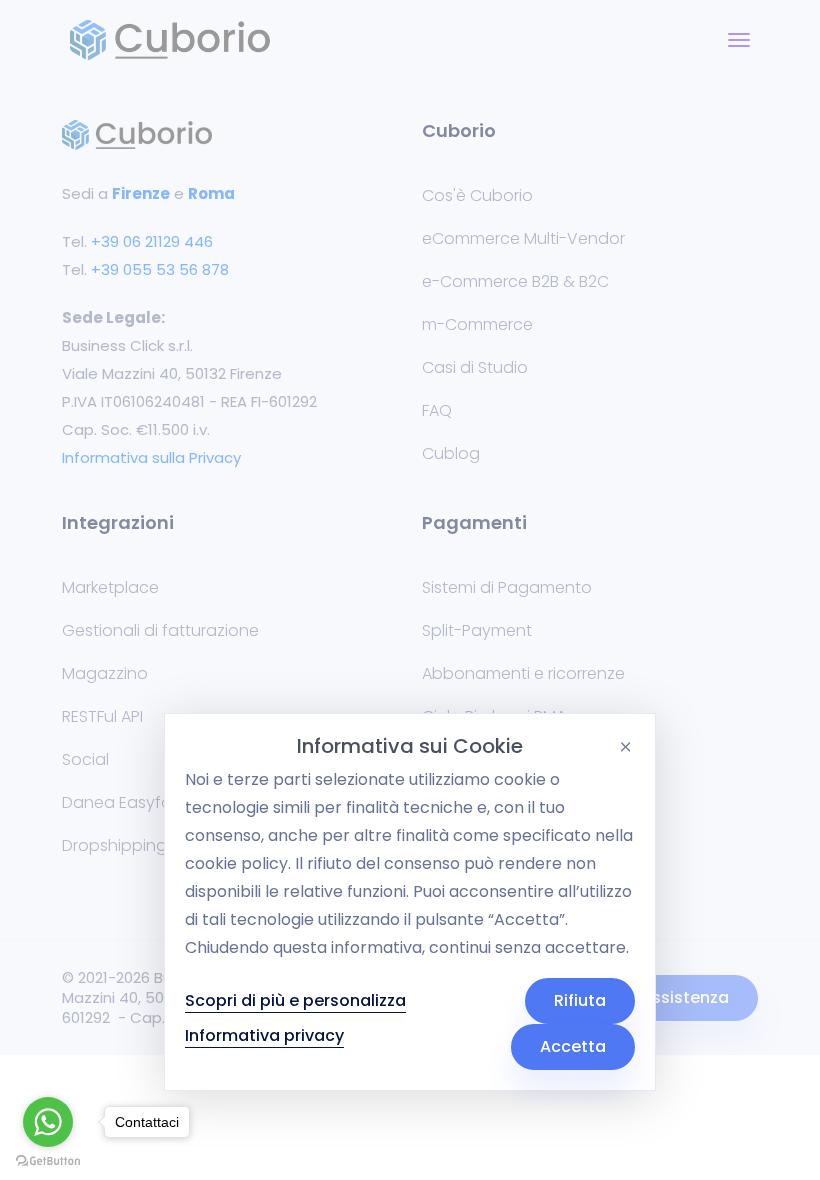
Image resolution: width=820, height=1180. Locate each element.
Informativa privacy (264, 1035)
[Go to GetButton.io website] (48, 1160)
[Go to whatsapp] (48, 1122)
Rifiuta (580, 1000)
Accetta (573, 1046)
